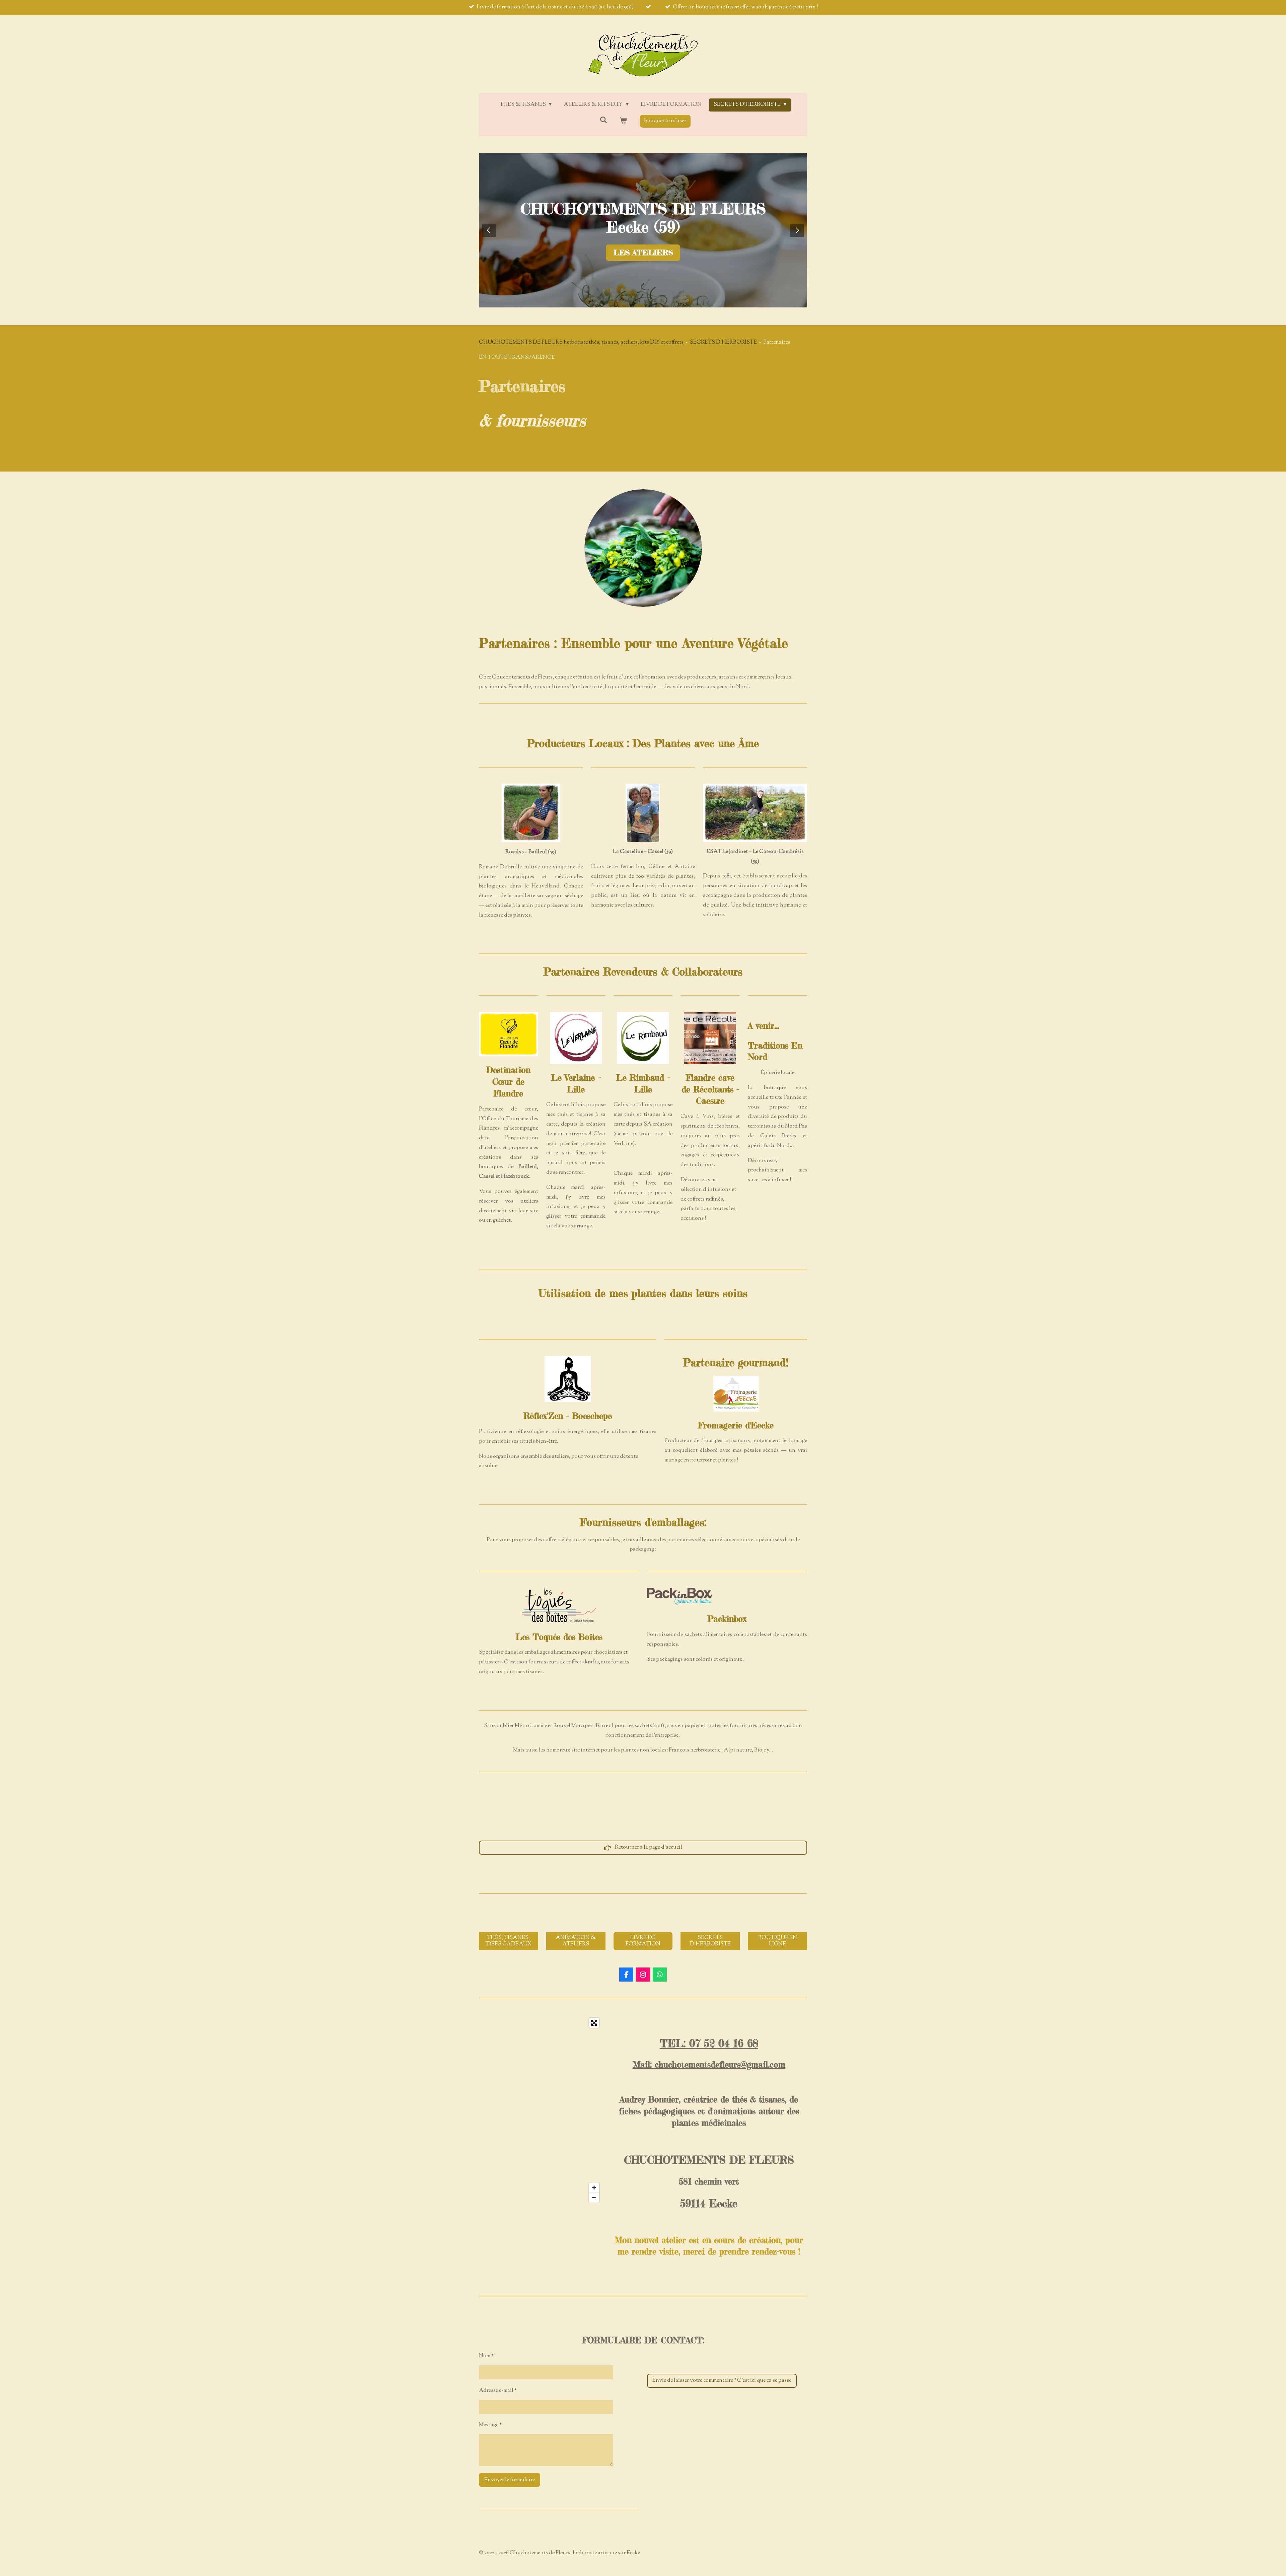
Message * (490, 2425)
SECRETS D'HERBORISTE (723, 342)
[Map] (541, 2110)
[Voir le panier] (623, 121)
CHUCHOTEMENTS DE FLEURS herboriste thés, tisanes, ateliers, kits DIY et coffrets (581, 342)
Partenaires (777, 342)
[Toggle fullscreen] (594, 2023)
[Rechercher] (603, 120)
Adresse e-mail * (498, 2391)
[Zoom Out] (594, 2198)
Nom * (486, 2356)
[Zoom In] (594, 2188)
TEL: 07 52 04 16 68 (709, 2044)
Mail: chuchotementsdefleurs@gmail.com (709, 2065)
